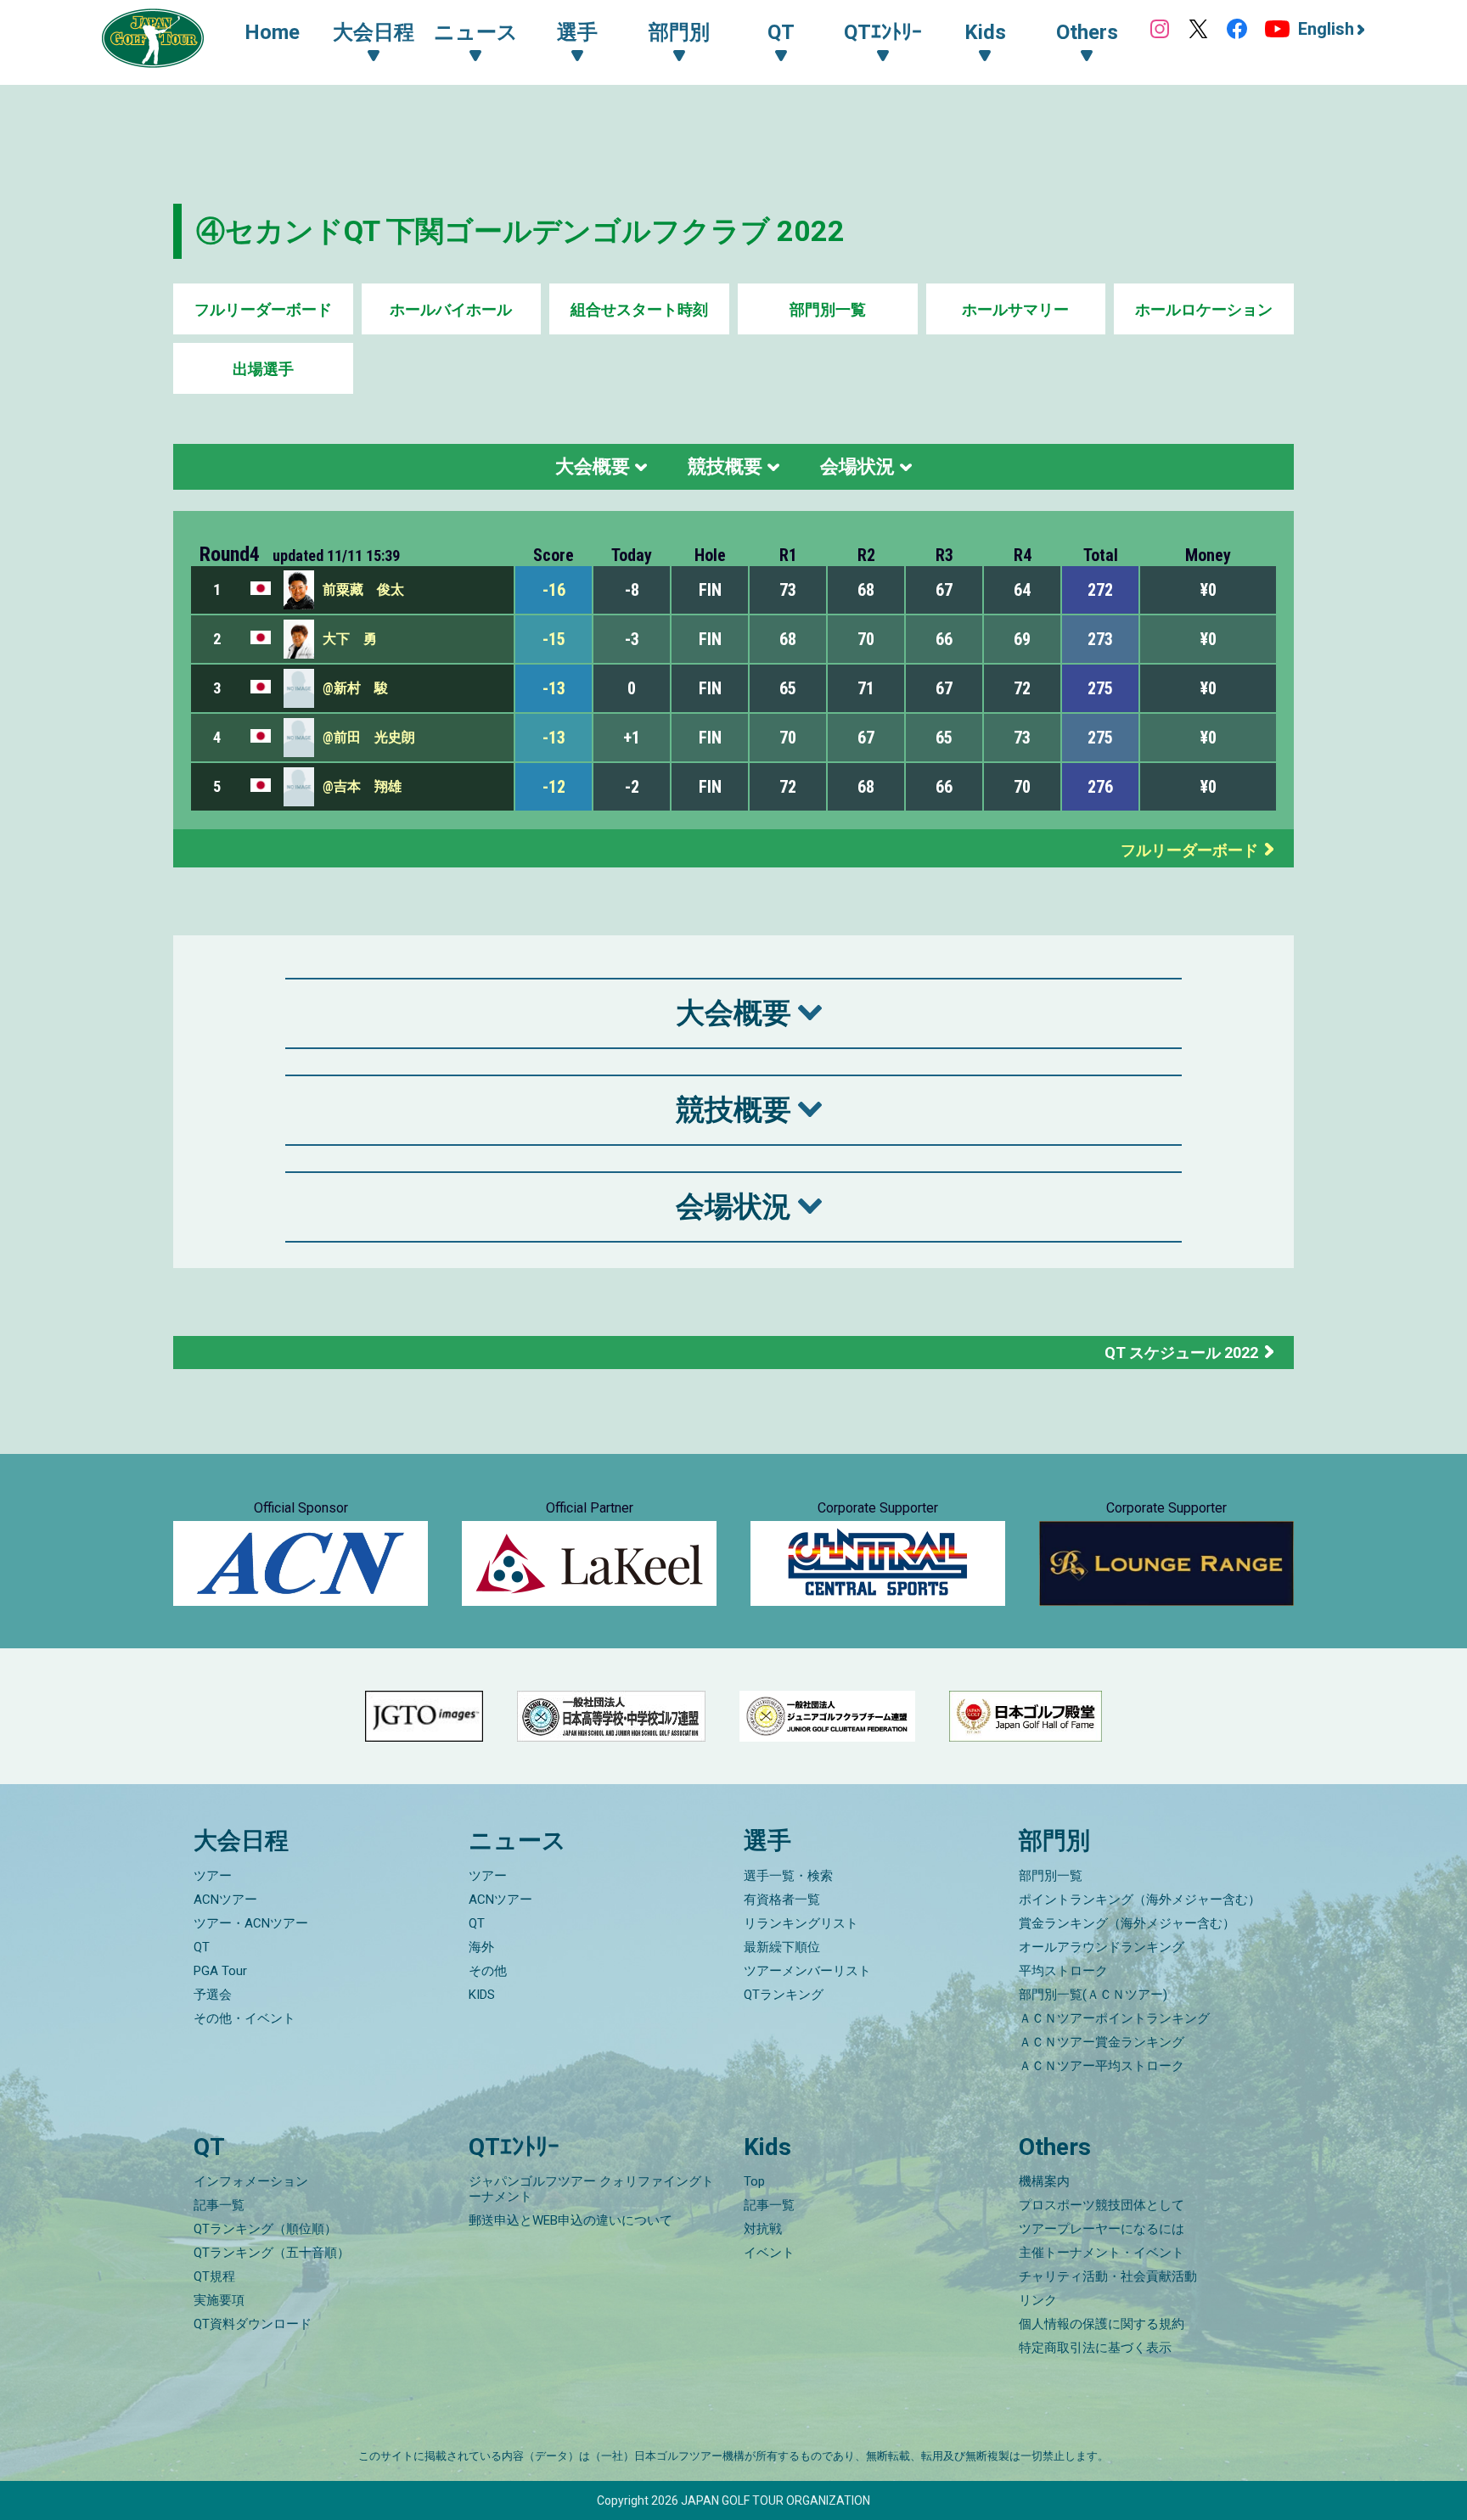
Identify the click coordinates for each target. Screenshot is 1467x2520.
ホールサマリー (1015, 309)
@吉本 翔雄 (362, 786)
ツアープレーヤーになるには (1102, 2229)
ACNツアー (225, 1900)
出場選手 (263, 369)
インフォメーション (251, 2181)
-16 (554, 590)
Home (272, 32)
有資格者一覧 (782, 1900)
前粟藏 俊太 (363, 589)
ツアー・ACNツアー (251, 1923)
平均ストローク (1063, 1971)
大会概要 (593, 466)
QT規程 (214, 2276)
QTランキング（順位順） (265, 2229)
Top (754, 2181)
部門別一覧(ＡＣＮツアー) (1093, 1995)
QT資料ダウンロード (253, 2324)
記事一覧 (219, 2205)
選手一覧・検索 (788, 1876)
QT (202, 1947)
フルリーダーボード (263, 309)
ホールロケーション (1204, 309)
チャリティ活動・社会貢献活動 (1108, 2276)
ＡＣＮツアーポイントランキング (1114, 2018)
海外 (481, 1947)
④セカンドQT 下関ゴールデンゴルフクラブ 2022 (520, 231)
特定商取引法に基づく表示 (1095, 2348)
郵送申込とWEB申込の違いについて (570, 2220)
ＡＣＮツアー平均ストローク (1102, 2066)
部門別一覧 (828, 309)
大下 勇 (350, 639)
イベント (769, 2253)
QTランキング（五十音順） (272, 2253)
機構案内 (1044, 2181)
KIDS (482, 1995)
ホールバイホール (451, 309)
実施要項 (219, 2300)
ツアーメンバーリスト (807, 1971)
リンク (1038, 2300)
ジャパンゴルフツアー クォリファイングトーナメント (591, 2189)
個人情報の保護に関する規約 (1102, 2324)
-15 (554, 639)
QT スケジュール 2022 (1181, 1353)
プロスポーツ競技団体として (1102, 2205)
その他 (488, 1971)
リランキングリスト (801, 1923)
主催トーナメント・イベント (1102, 2253)
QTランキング (784, 1995)
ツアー (213, 1876)
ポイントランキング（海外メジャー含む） (1140, 1900)
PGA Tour (220, 1971)
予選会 (213, 1995)
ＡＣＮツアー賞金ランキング (1102, 2042)
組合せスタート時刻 (639, 309)
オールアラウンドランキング (1102, 1947)
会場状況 (857, 466)
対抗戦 (763, 2229)
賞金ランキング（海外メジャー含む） (1127, 1923)
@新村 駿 (355, 688)
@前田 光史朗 (369, 737)
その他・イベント (244, 2018)
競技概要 (725, 466)
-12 (554, 787)
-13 (554, 688)
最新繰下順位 (782, 1947)
